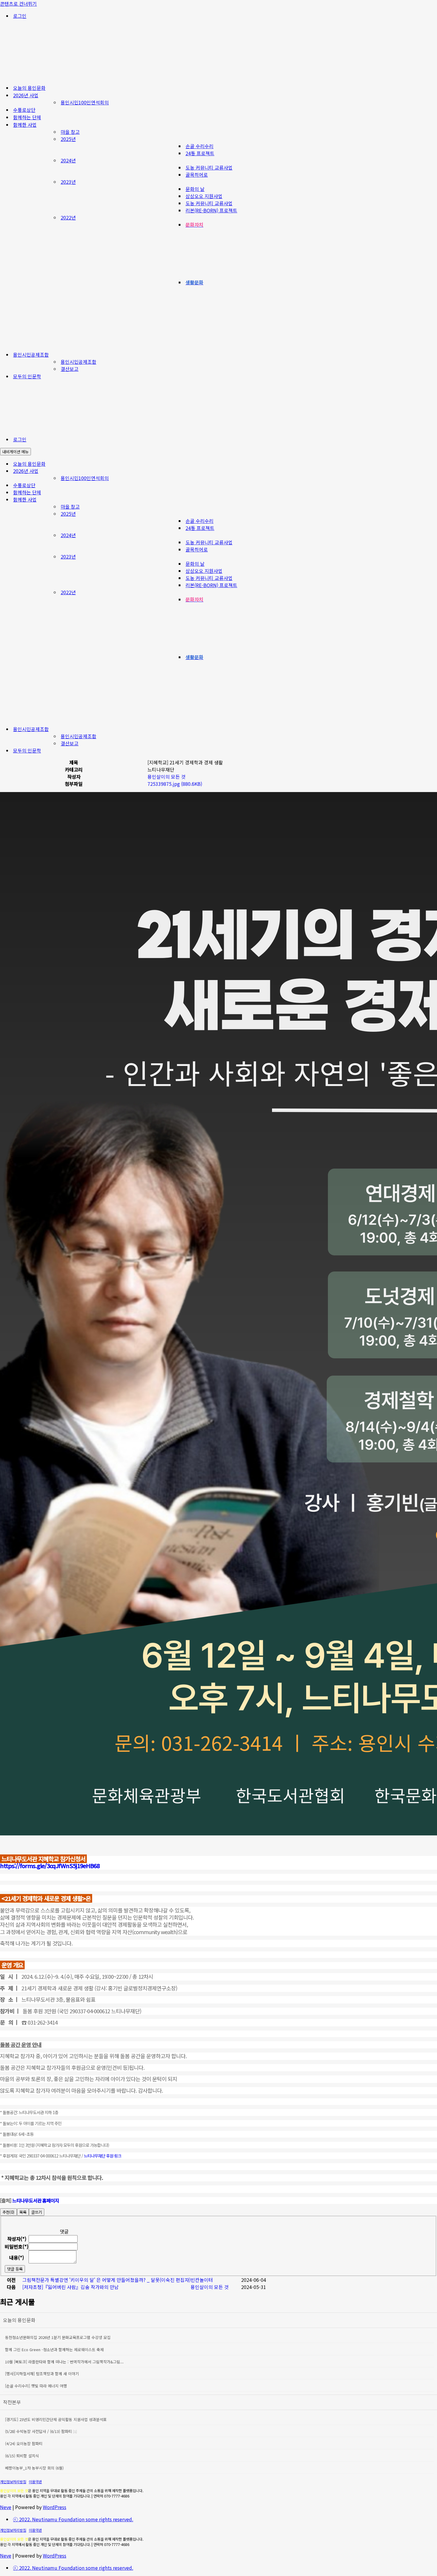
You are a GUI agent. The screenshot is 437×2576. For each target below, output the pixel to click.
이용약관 (35, 2482)
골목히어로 (197, 175)
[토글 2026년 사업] (434, 471)
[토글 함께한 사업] (434, 500)
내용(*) (17, 2257)
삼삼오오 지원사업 (204, 196)
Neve (6, 2507)
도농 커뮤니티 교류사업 (209, 167)
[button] (166, 777)
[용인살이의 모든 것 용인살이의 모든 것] (59, 76)
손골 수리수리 (199, 146)
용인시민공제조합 (78, 362)
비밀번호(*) (17, 2246)
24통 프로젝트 (200, 153)
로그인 (20, 16)
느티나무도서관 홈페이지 (36, 2200)
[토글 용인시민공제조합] (434, 729)
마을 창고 (70, 132)
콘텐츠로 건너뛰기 (18, 4)
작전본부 (12, 2402)
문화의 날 (195, 189)
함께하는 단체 (27, 117)
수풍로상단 (24, 110)
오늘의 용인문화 (29, 88)
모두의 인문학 (27, 376)
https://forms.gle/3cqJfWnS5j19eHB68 (50, 1866)
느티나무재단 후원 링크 (103, 2156)
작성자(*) (17, 2239)
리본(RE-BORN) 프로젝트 (211, 210)
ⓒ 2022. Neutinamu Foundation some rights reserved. (73, 2519)
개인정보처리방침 (13, 2482)
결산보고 (70, 369)
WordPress (55, 2507)
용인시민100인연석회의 (85, 102)
